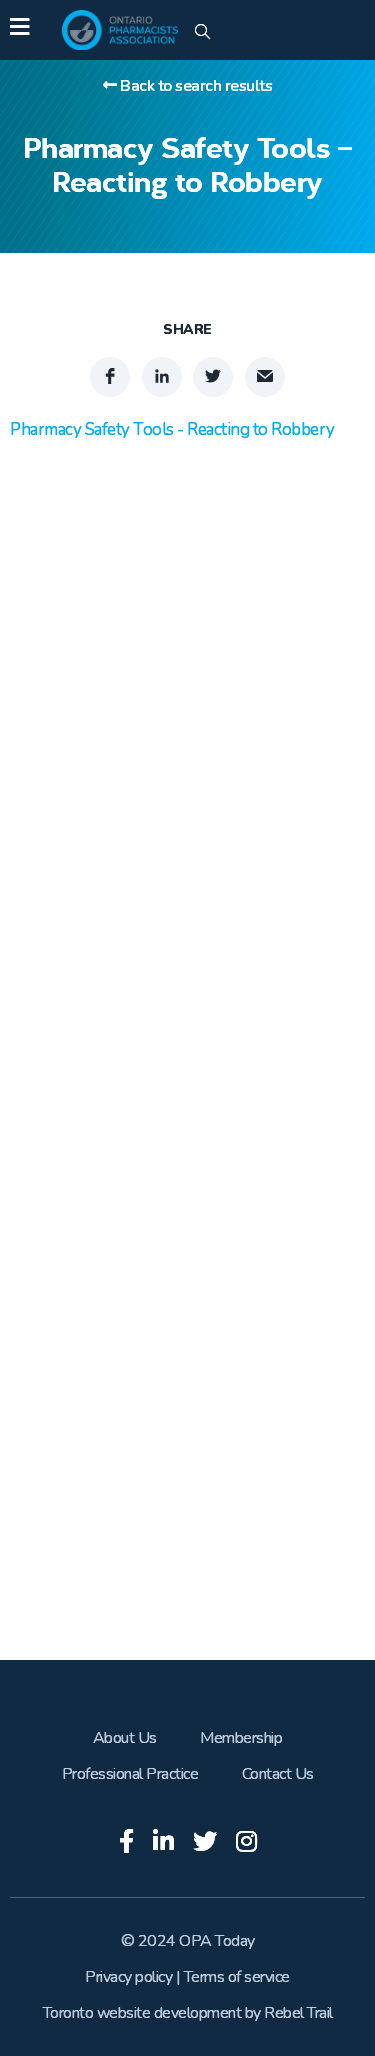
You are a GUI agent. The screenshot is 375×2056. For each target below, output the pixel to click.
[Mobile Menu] (19, 30)
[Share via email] (265, 377)
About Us (125, 1738)
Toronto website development (142, 2013)
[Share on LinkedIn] (162, 377)
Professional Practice (130, 1774)
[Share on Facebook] (110, 377)
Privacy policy (128, 1977)
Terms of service (237, 1977)
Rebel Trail (298, 2013)
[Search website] (202, 33)
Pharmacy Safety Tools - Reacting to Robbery (172, 429)
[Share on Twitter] (213, 377)
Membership (241, 1738)
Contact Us (278, 1774)
